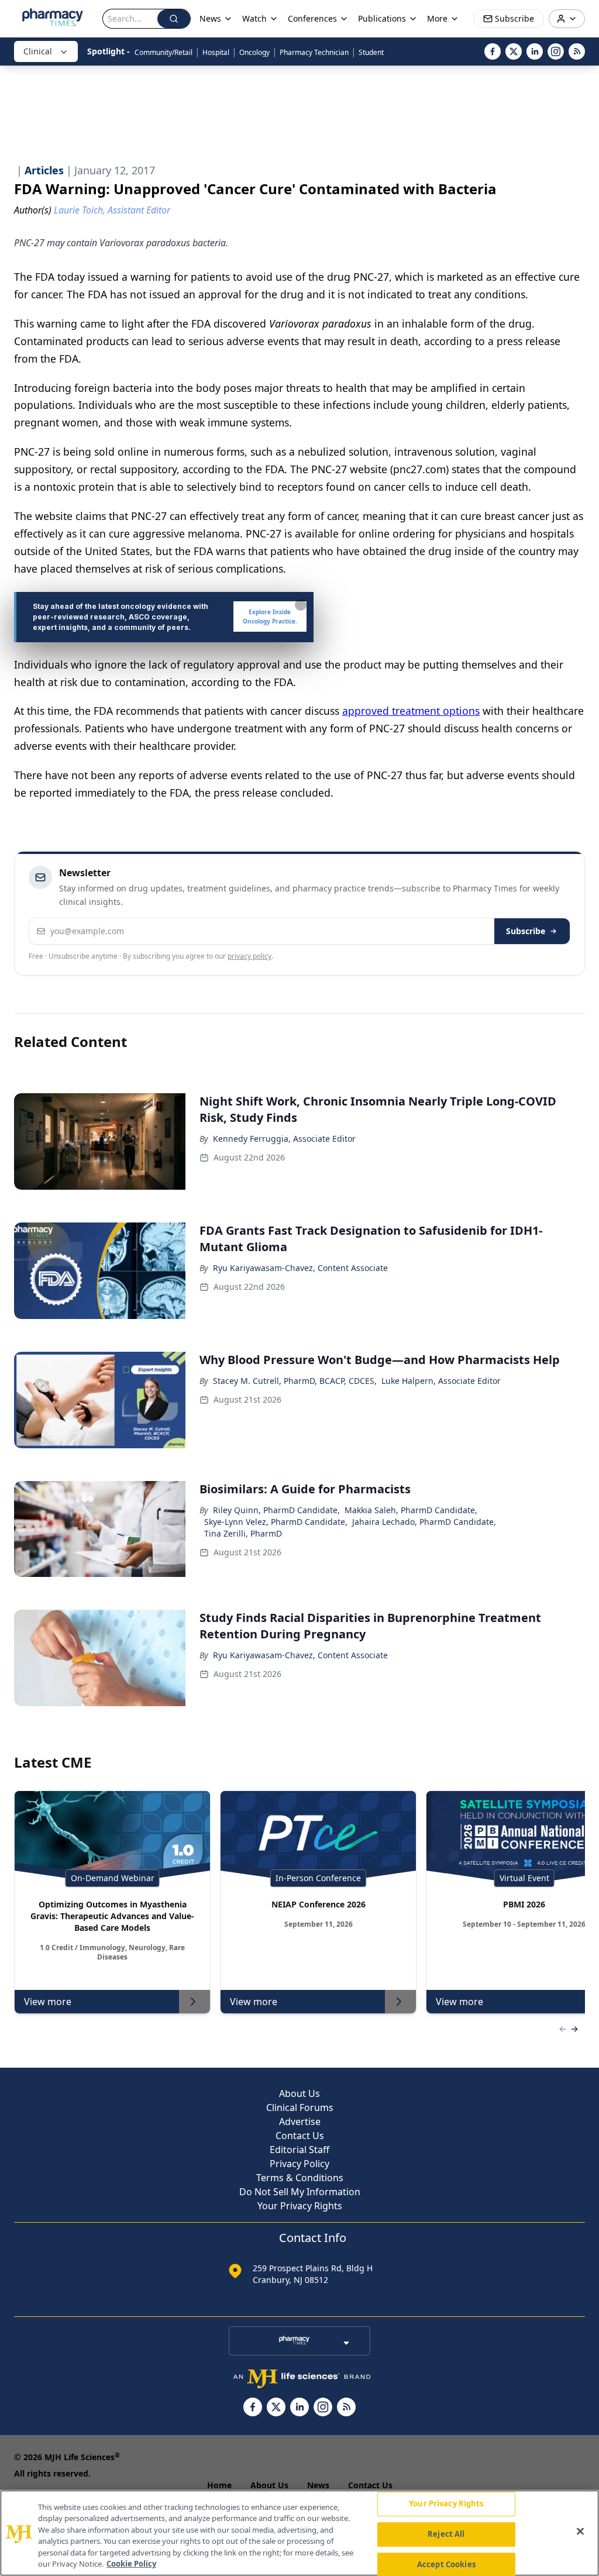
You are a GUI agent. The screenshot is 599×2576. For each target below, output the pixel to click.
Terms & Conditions (300, 2178)
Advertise (300, 2122)
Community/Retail (163, 52)
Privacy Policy (299, 2164)
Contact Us (300, 2136)
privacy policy (249, 956)
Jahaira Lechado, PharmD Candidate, (424, 1522)
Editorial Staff (299, 2150)
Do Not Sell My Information (300, 2192)
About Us (299, 2093)
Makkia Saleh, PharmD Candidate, (411, 1510)
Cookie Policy (131, 2564)
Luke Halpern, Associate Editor (441, 1381)
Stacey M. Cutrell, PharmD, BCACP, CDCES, (295, 1381)
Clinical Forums (300, 2107)
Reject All (446, 2534)
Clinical (38, 51)
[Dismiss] (301, 605)
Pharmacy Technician (314, 52)
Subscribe (526, 931)
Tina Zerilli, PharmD (243, 1533)
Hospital (216, 52)
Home (219, 2485)
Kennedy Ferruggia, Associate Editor (284, 1139)
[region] (299, 2533)
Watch (254, 18)
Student (371, 52)
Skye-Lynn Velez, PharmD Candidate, (276, 1522)
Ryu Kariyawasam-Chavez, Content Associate (300, 1268)
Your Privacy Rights (300, 2206)
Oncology (254, 52)
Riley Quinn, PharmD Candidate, (276, 1510)
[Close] (580, 2532)
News (318, 2485)
